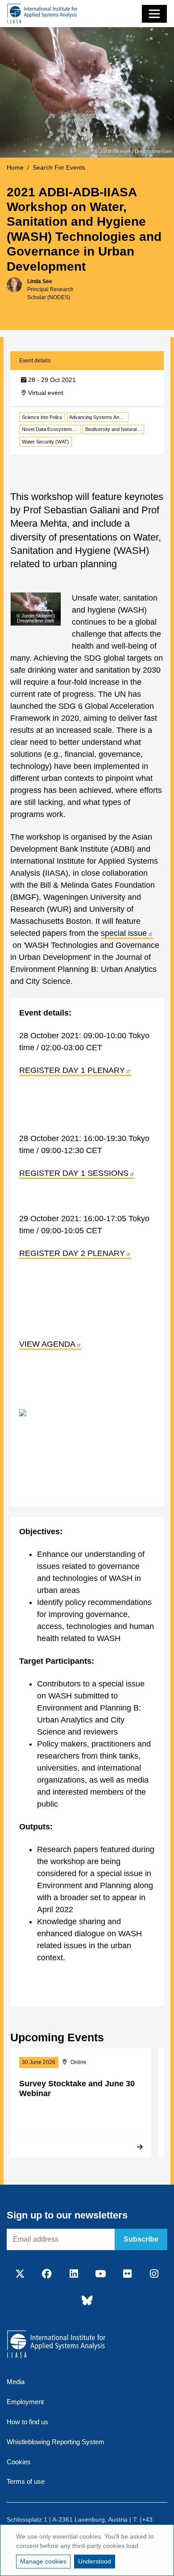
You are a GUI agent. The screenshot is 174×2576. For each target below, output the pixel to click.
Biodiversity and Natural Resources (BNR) (115, 429)
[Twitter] (20, 2274)
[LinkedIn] (74, 2274)
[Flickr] (127, 2274)
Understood (95, 2561)
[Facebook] (47, 2274)
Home (15, 167)
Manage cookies (43, 2561)
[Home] (42, 14)
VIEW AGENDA (47, 1344)
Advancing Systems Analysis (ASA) (99, 417)
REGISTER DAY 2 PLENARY (72, 1253)
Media (16, 2382)
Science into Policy (42, 417)
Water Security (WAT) (46, 442)
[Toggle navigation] (154, 14)
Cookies (19, 2462)
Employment (25, 2402)
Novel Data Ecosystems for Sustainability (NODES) (51, 429)
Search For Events (59, 167)
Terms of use (26, 2481)
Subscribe (141, 2239)
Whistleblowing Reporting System (56, 2442)
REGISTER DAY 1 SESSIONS (74, 1173)
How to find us (27, 2422)
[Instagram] (154, 2274)
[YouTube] (100, 2274)
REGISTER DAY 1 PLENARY (72, 1070)
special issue (124, 933)
